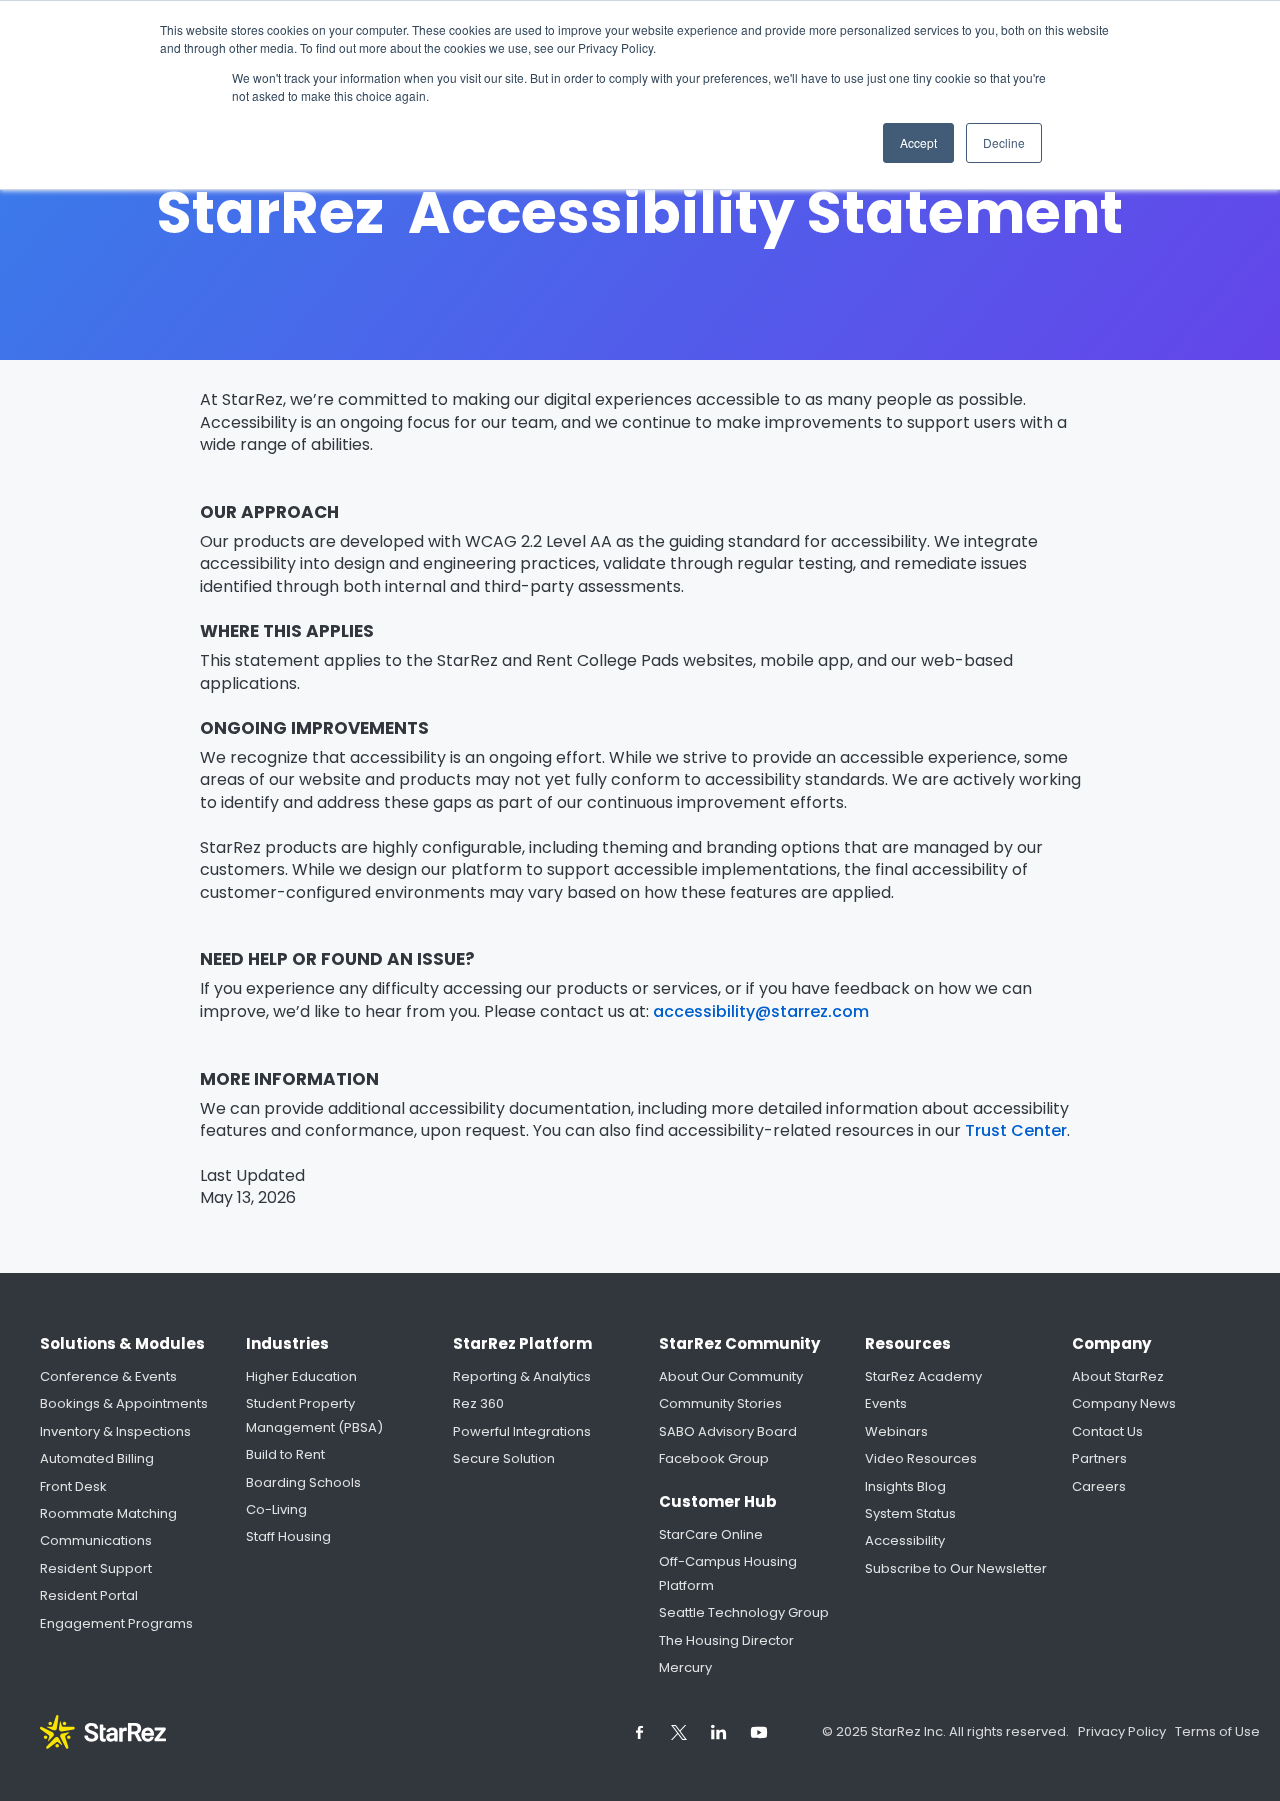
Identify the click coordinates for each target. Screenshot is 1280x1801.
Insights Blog (905, 1486)
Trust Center (1016, 1131)
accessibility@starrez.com (761, 1012)
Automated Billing (97, 1458)
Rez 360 (478, 1403)
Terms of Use (1217, 1731)
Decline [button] (1004, 142)
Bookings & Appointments (124, 1403)
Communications (96, 1540)
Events (886, 1403)
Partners (1099, 1458)
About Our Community (731, 1376)
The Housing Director (726, 1640)
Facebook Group (714, 1458)
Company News (1124, 1403)
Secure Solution (504, 1458)
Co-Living (276, 1509)
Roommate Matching (108, 1513)
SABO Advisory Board (728, 1431)
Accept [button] (918, 142)
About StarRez (1118, 1376)
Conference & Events (108, 1376)
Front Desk (73, 1486)
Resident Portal (89, 1595)
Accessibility (905, 1540)
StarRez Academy (923, 1376)
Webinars (896, 1431)
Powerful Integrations (522, 1431)
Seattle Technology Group (744, 1612)
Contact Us (1107, 1431)
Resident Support (96, 1568)
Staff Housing (288, 1536)
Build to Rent (285, 1454)
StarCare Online (711, 1534)
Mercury (685, 1667)
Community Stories (720, 1403)
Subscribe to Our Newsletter (956, 1568)
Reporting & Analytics (522, 1376)
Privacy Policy (1123, 1731)
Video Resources (921, 1458)
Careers (1099, 1486)
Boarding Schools (303, 1482)
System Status (910, 1513)
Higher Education (301, 1376)
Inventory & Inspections (115, 1431)
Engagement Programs (116, 1623)
